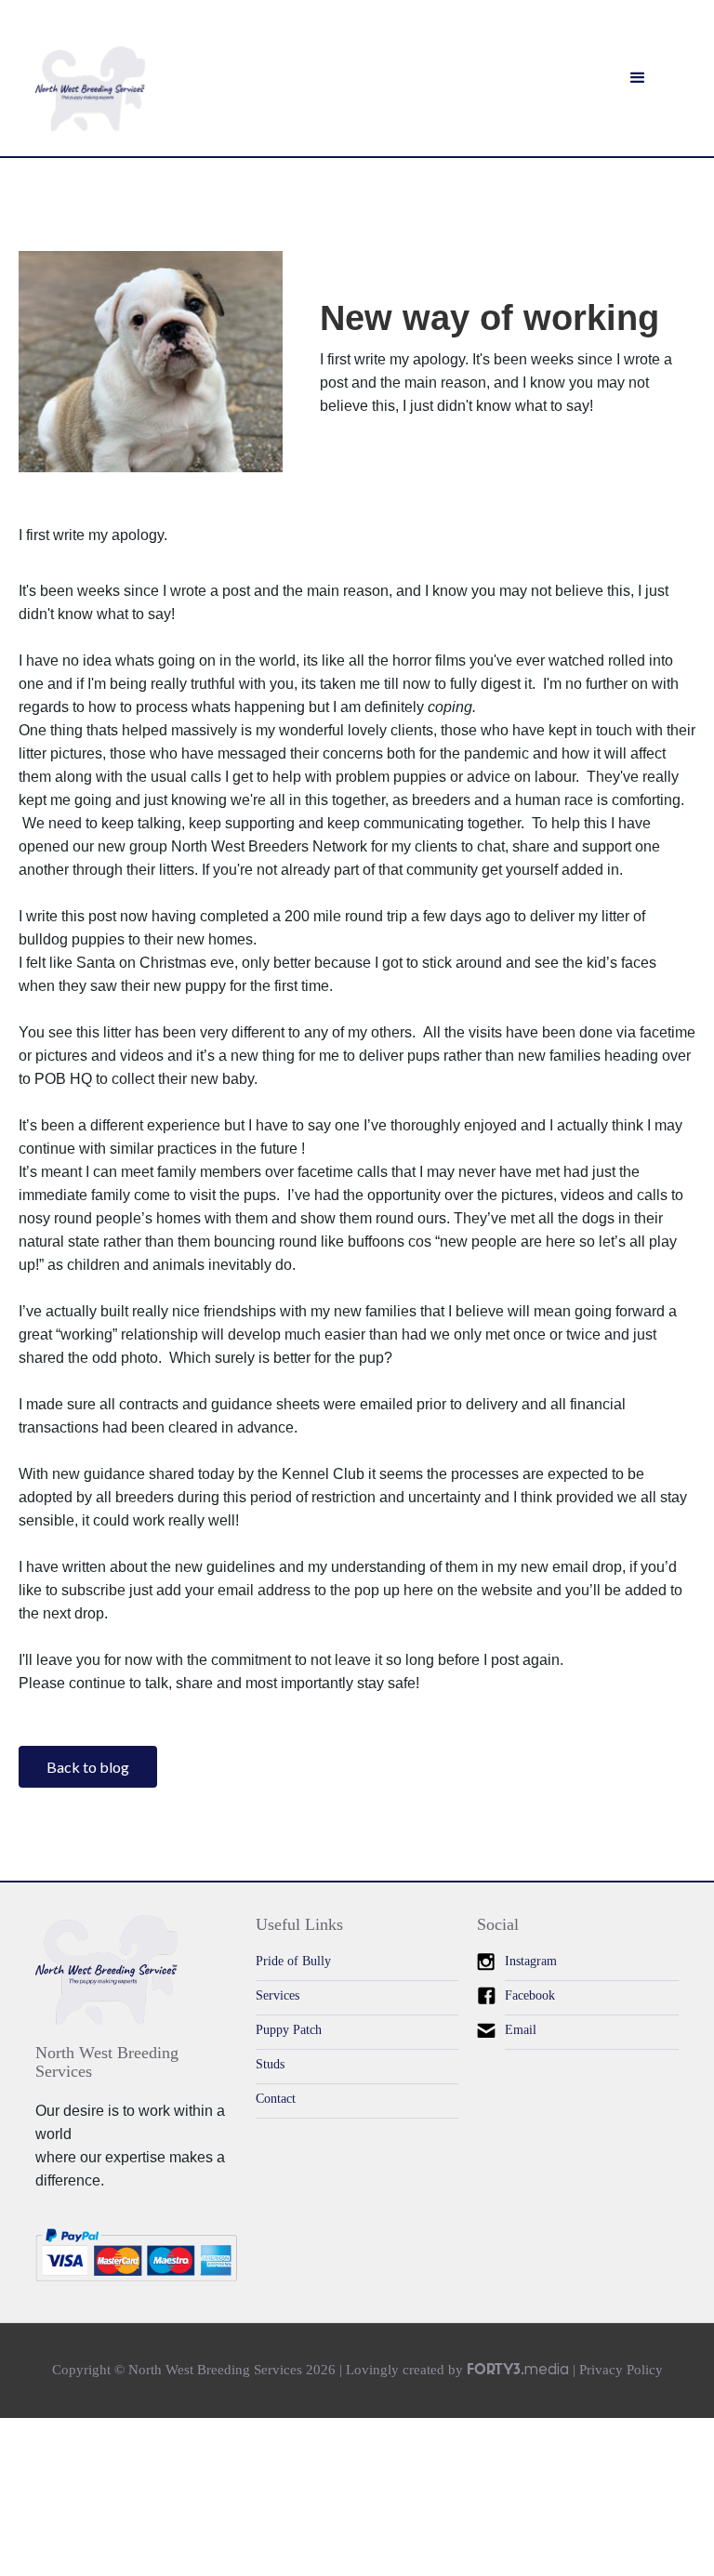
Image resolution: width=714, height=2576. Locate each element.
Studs (270, 2064)
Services (278, 1995)
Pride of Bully (293, 1961)
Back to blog (88, 1767)
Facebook (530, 1995)
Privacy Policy (621, 2370)
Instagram (531, 1961)
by (509, 2370)
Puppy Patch (289, 2030)
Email (521, 2030)
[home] (90, 89)
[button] (638, 78)
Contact (276, 2099)
